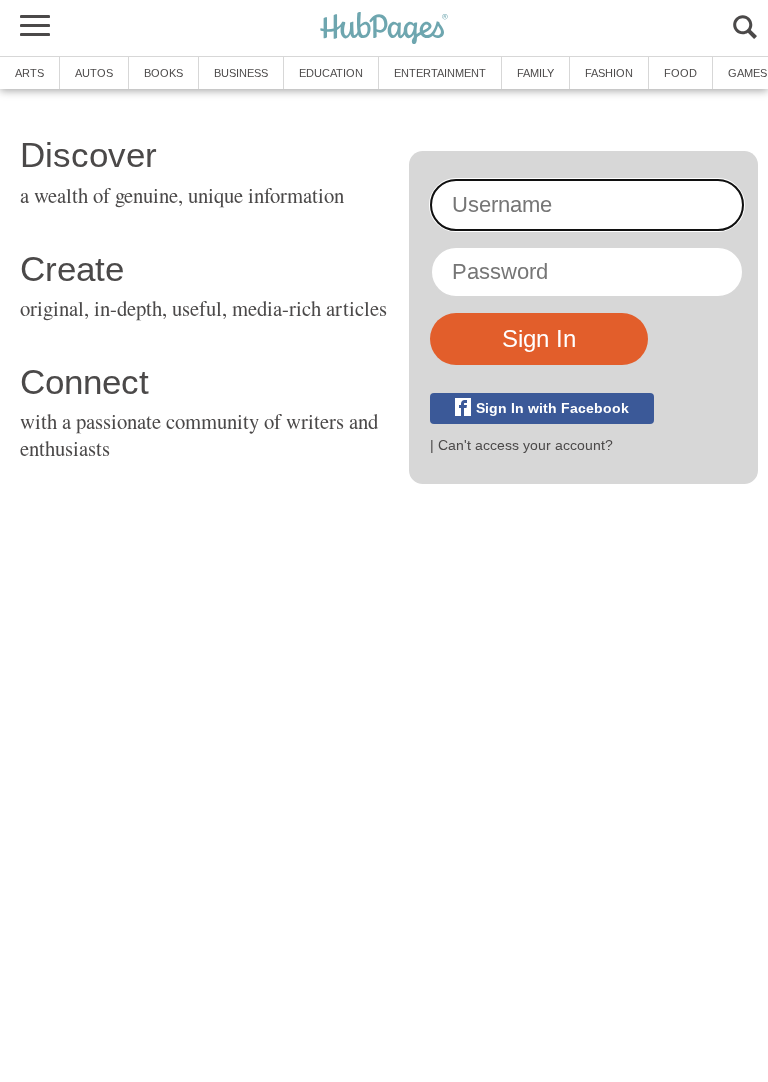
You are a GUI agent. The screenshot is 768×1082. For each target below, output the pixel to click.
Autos (94, 73)
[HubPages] (384, 29)
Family (535, 73)
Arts (29, 73)
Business (241, 73)
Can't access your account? (525, 445)
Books (163, 73)
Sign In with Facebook (552, 408)
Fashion (609, 73)
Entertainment (440, 73)
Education (331, 73)
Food (680, 73)
